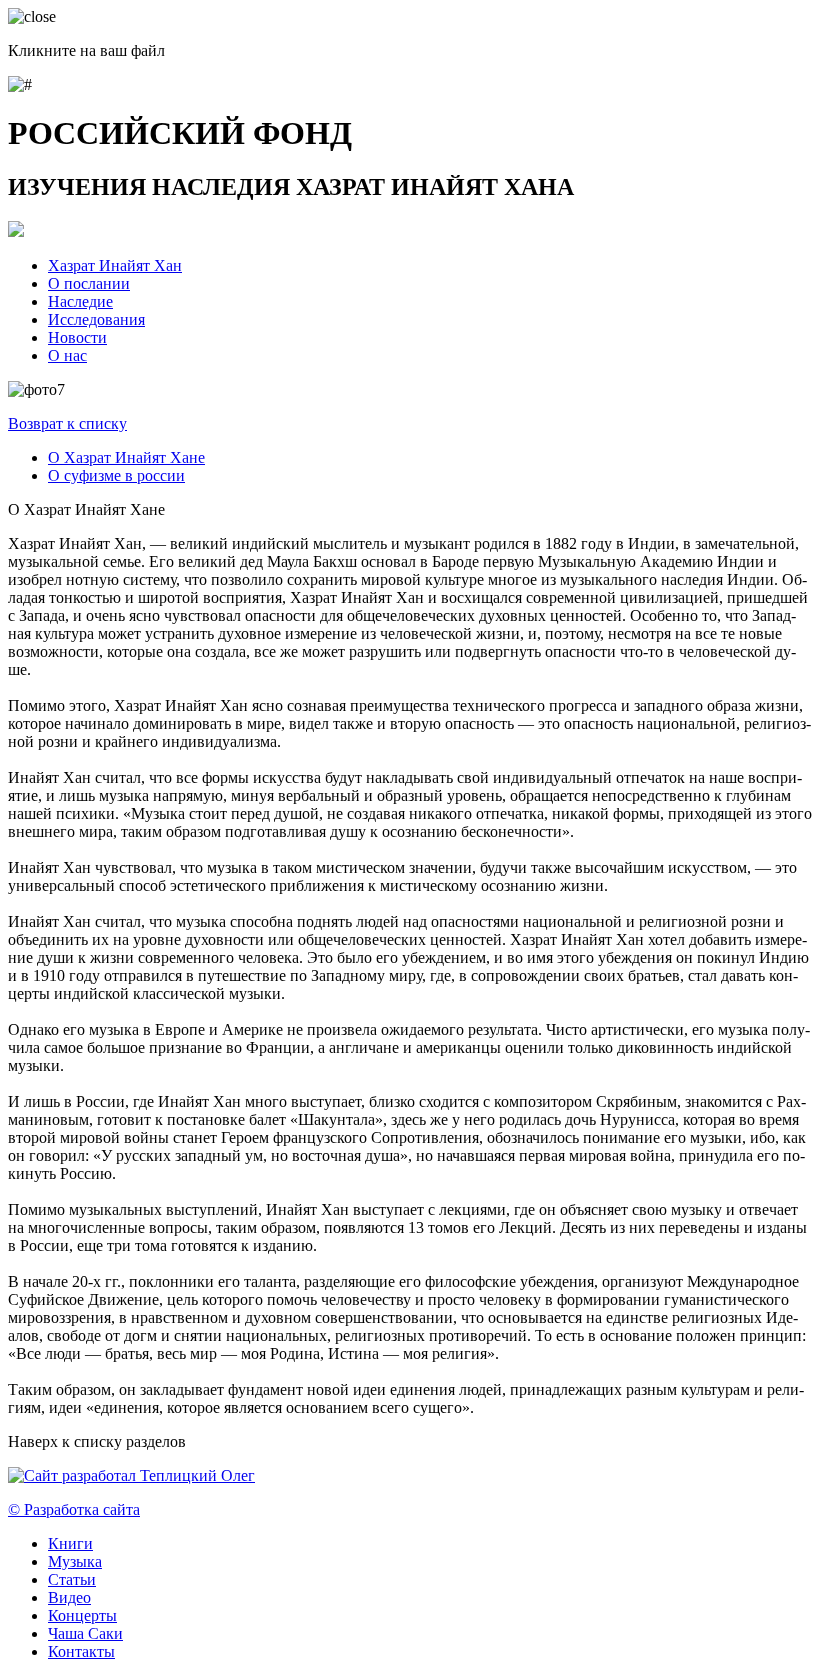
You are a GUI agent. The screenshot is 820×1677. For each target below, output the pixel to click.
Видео (69, 1597)
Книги (70, 1543)
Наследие (80, 301)
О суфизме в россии (116, 475)
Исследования (96, 319)
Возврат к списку (67, 423)
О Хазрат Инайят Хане (126, 457)
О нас (67, 355)
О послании (89, 283)
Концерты (82, 1615)
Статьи (72, 1579)
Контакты (81, 1651)
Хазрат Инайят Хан (115, 265)
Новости (77, 337)
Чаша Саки (85, 1633)
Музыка (75, 1561)
